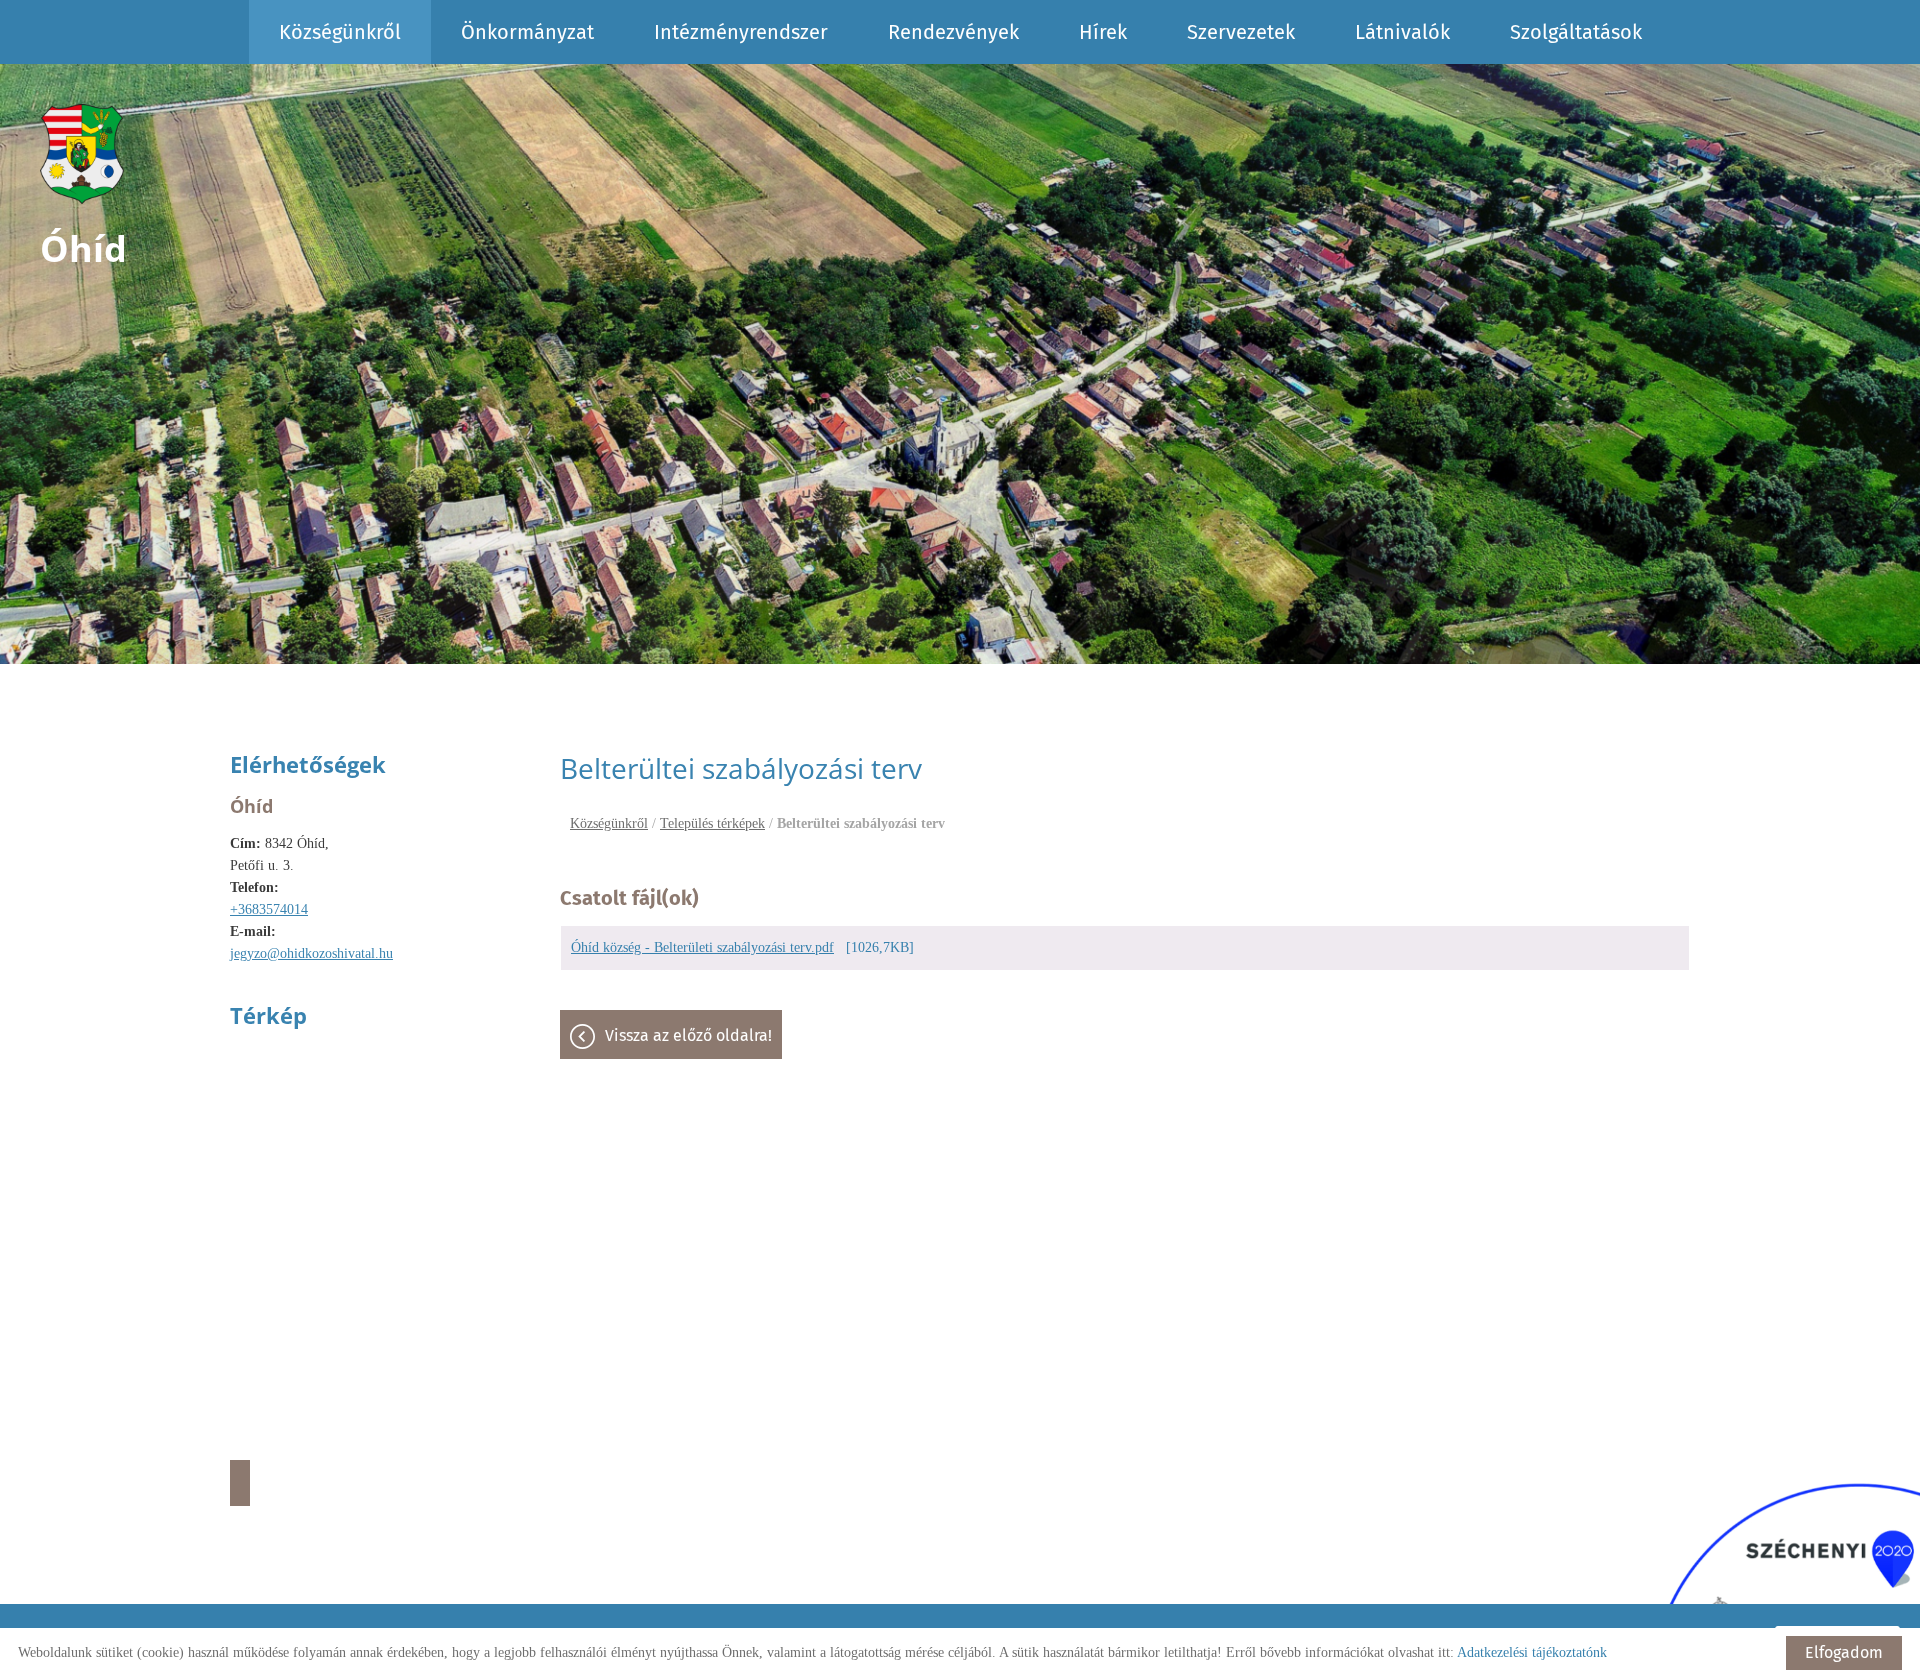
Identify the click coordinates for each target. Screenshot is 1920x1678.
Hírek (1103, 32)
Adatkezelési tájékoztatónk (1532, 1652)
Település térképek (712, 823)
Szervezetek (1241, 32)
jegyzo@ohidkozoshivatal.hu (311, 953)
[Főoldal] (83, 154)
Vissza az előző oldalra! (688, 1035)
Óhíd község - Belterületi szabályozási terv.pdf (702, 947)
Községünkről (340, 32)
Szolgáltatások (1576, 32)
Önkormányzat (527, 32)
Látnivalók (1402, 32)
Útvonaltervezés (240, 1483)
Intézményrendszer (741, 32)
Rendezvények (953, 32)
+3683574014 (269, 909)
